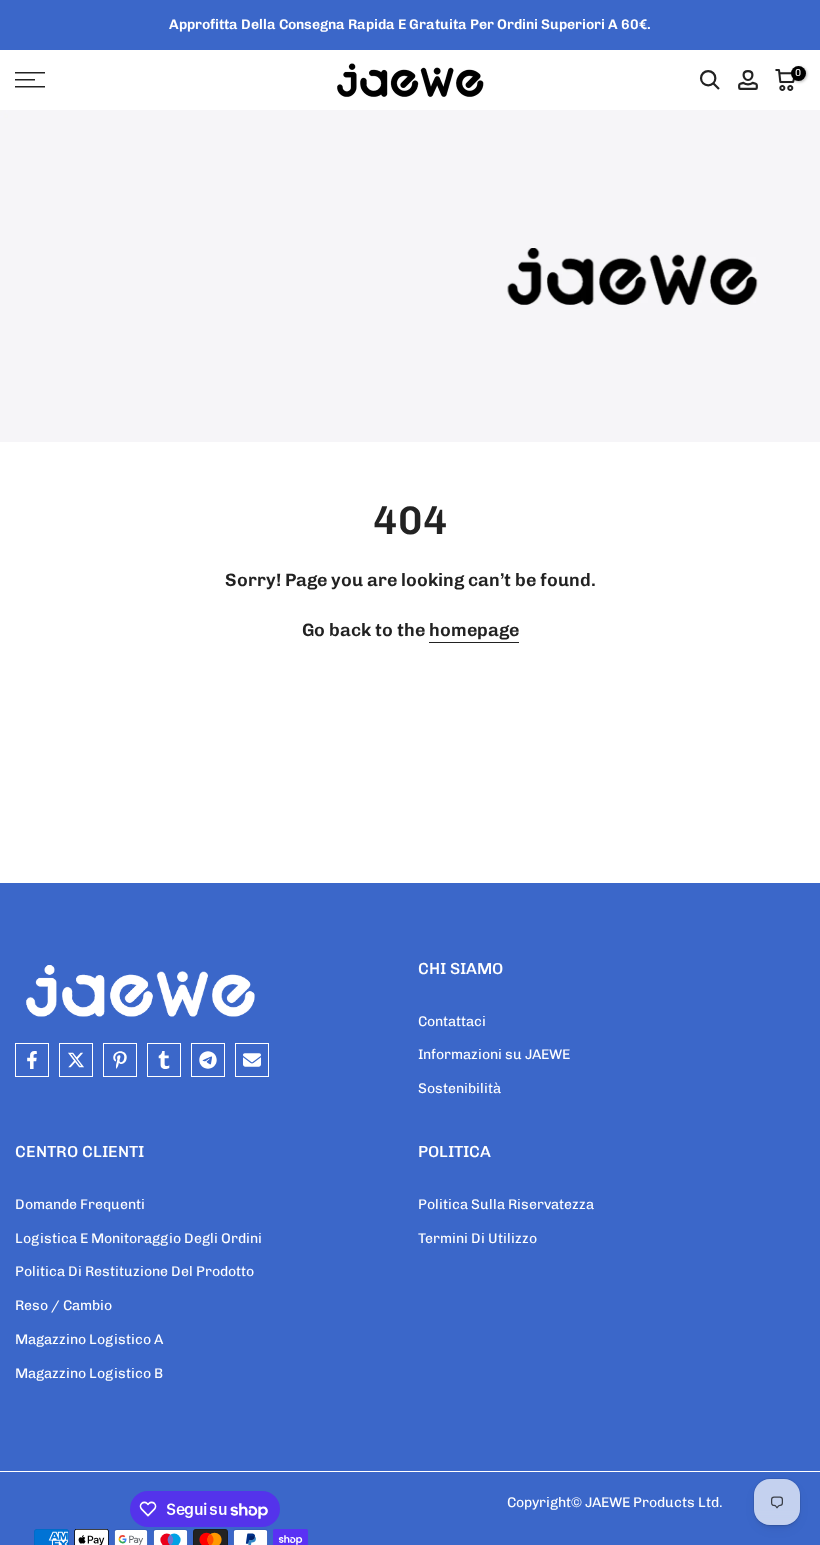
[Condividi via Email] (252, 1060)
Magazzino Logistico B (89, 1373)
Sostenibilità (459, 1088)
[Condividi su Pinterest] (120, 1060)
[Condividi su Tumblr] (164, 1060)
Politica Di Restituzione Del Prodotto (134, 1271)
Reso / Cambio (63, 1305)
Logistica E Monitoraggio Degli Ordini (138, 1238)
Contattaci (452, 1021)
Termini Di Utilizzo (477, 1238)
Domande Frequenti (80, 1204)
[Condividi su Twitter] (76, 1060)
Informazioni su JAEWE (494, 1054)
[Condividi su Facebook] (32, 1060)
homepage (474, 630)
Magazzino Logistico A (89, 1339)
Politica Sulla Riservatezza (506, 1204)
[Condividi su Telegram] (208, 1060)
